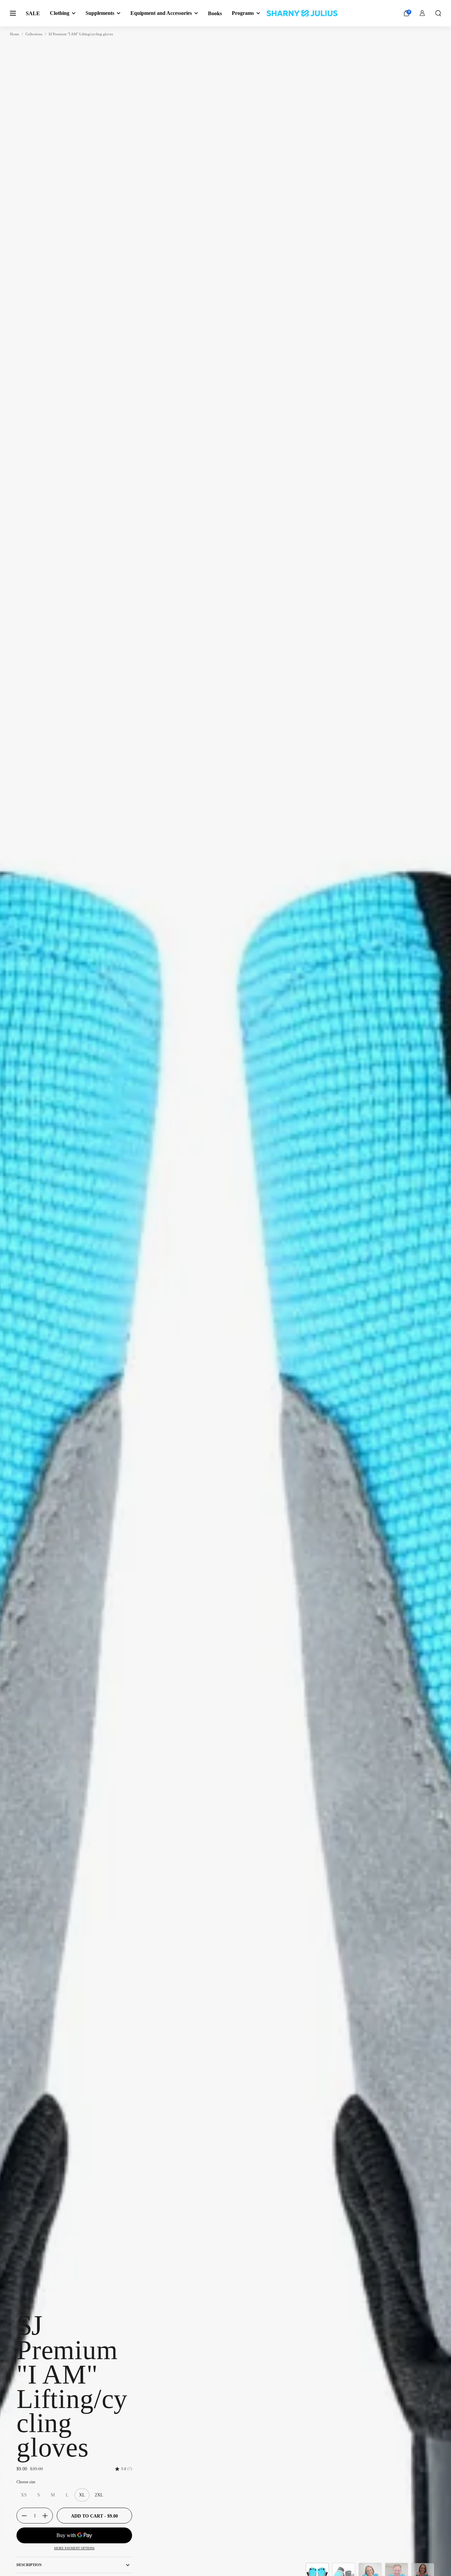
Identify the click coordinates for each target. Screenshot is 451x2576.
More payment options (74, 2548)
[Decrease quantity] (22, 2516)
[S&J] (302, 13)
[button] (438, 13)
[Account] (422, 13)
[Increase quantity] (48, 2516)
